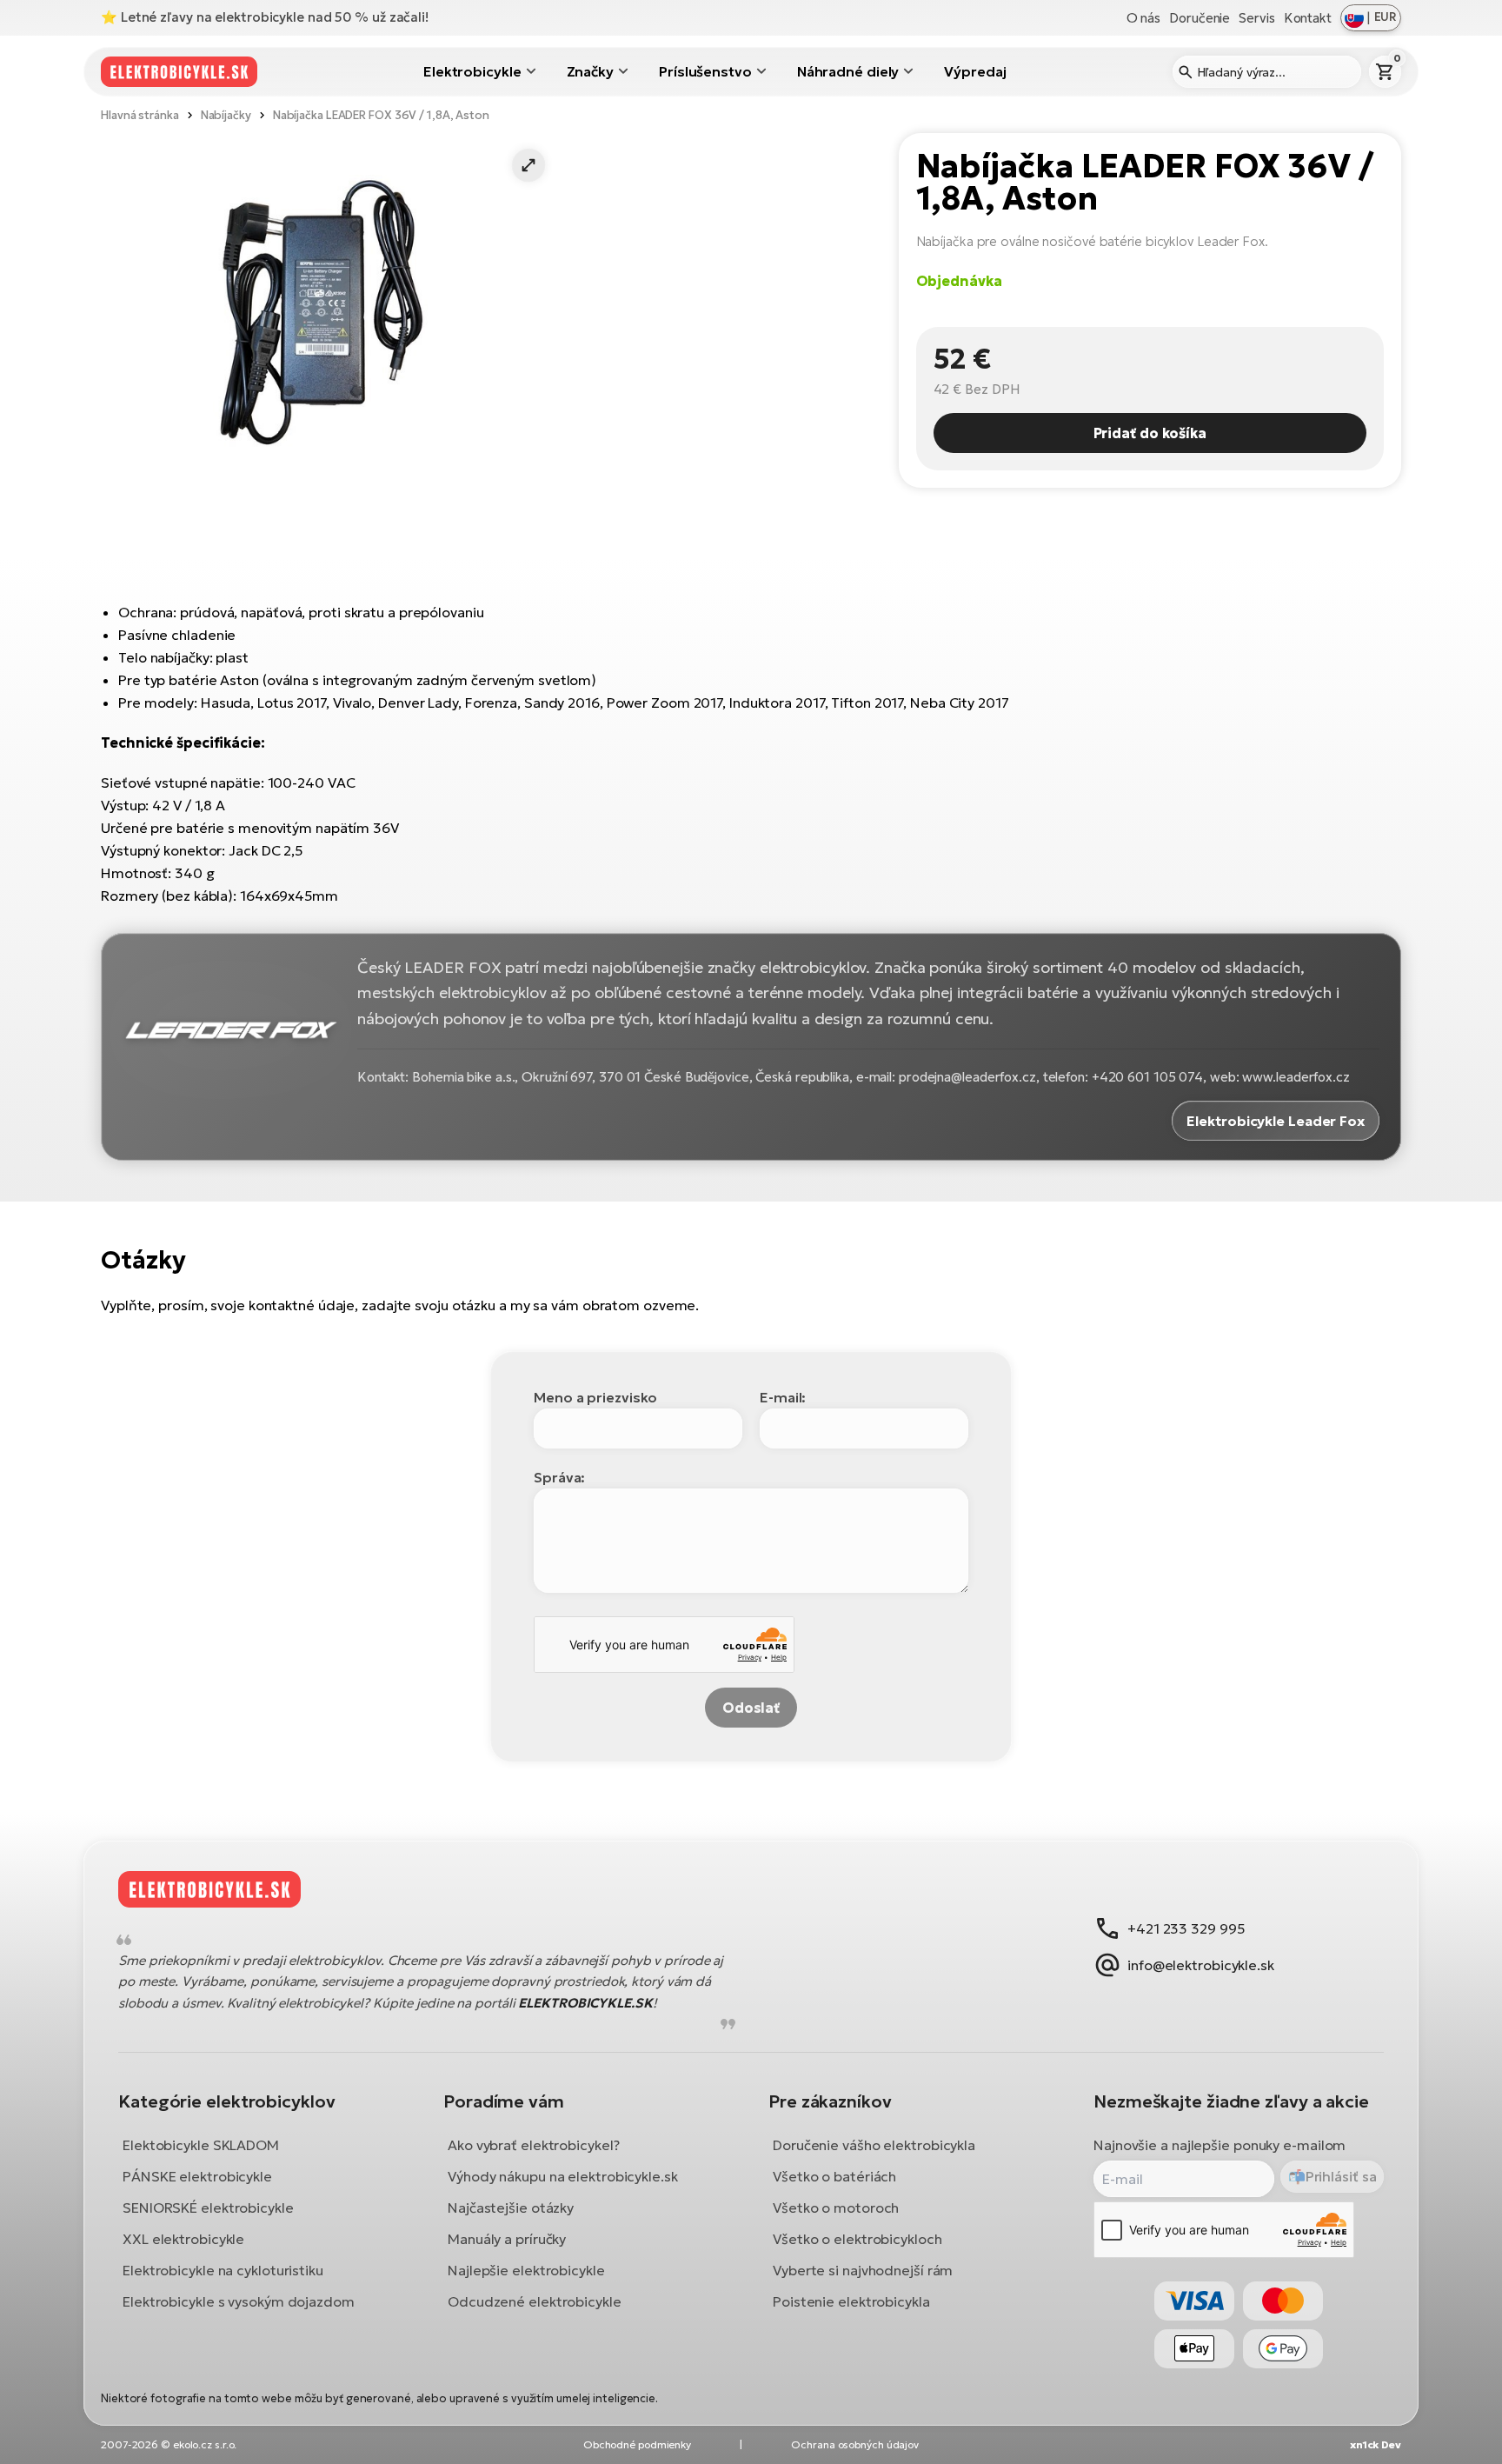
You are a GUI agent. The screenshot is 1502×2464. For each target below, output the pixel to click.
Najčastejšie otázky (511, 2208)
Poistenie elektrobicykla (851, 2301)
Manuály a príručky (507, 2239)
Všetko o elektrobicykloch (857, 2239)
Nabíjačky (226, 115)
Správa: (559, 1477)
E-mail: (783, 1397)
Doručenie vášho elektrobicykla (874, 2145)
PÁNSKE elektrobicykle (197, 2176)
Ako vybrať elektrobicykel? (533, 2145)
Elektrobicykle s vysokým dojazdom (239, 2301)
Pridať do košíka (1150, 433)
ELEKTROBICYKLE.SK (585, 2003)
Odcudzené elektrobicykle (535, 2301)
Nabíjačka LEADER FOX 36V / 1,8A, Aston (381, 115)
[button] (528, 165)
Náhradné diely (848, 71)
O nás (1144, 18)
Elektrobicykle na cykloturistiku (223, 2270)
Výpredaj (975, 71)
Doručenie (1200, 18)
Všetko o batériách (834, 2176)
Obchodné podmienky (637, 2444)
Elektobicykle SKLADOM (201, 2145)
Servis (1256, 18)
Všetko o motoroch (836, 2208)
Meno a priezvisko (595, 1397)
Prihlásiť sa (1341, 2176)
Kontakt (1308, 18)
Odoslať (751, 1708)
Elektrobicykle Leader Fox (1276, 1121)
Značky (590, 71)
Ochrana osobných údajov (855, 2444)
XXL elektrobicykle (183, 2239)
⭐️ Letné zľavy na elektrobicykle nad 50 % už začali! (265, 17)
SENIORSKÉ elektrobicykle (208, 2208)
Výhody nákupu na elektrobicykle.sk (563, 2176)
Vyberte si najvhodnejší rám (863, 2270)
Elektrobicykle (472, 71)
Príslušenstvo (705, 71)
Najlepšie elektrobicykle (526, 2270)
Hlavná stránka (140, 115)
